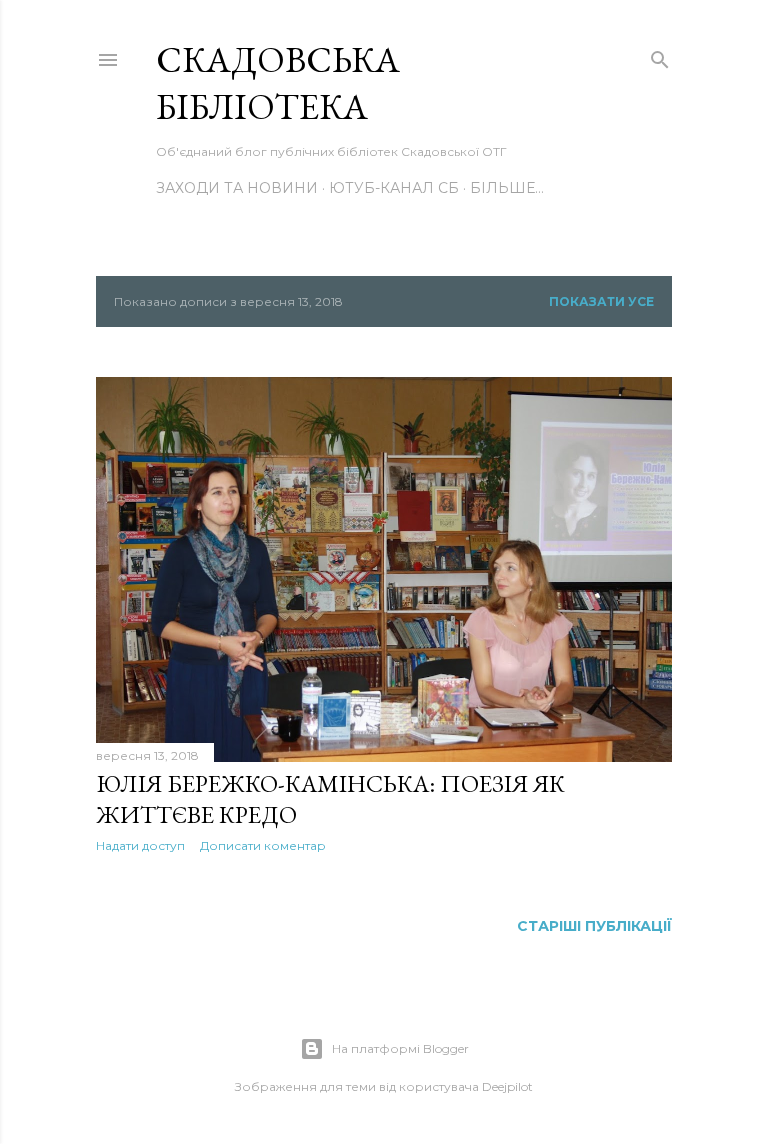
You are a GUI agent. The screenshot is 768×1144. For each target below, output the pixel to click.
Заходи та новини (237, 188)
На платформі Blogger (400, 1048)
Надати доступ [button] (140, 845)
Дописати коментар (263, 845)
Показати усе (601, 301)
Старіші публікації (594, 926)
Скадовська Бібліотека (278, 83)
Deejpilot (507, 1086)
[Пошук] (660, 56)
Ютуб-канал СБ (394, 188)
